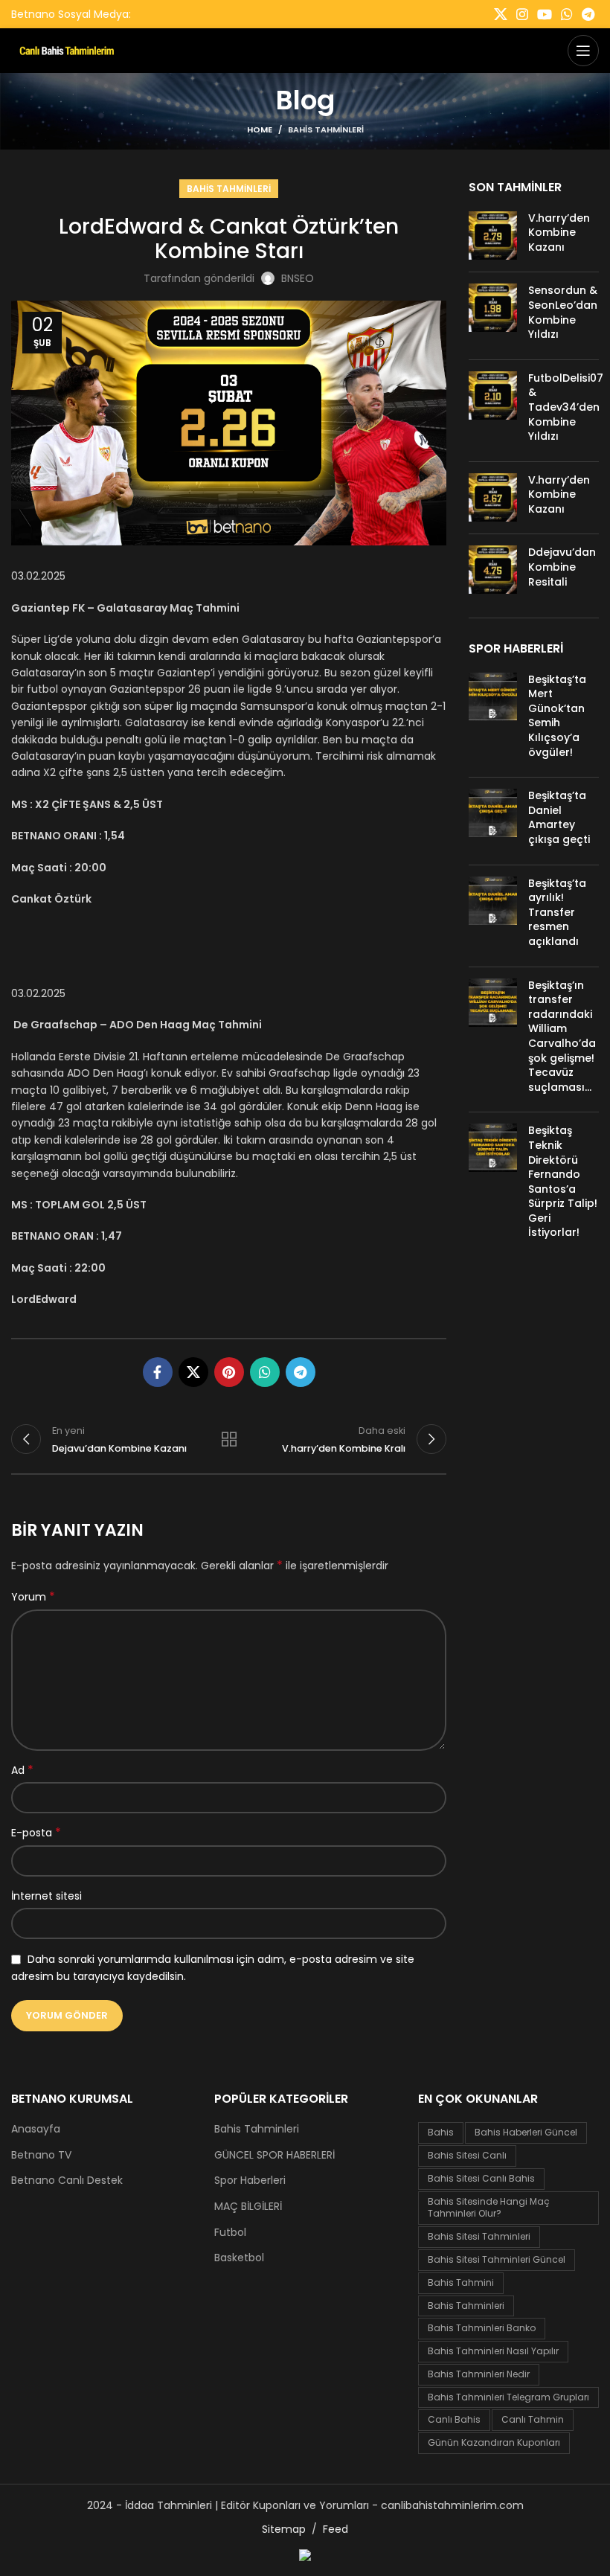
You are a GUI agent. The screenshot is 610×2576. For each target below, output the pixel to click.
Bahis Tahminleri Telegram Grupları (508, 2397)
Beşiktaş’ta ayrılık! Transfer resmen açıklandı (557, 912)
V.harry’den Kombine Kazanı (559, 233)
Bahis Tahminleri (326, 129)
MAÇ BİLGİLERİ (248, 2207)
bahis (441, 2132)
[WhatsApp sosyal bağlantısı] (567, 14)
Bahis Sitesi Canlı (467, 2155)
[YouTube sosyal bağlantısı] (545, 14)
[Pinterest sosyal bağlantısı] (229, 1372)
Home (260, 129)
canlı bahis (454, 2419)
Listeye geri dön (229, 1439)
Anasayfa (36, 2129)
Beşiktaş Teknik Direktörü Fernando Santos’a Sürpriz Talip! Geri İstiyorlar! (563, 1181)
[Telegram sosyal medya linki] (588, 14)
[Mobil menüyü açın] (583, 51)
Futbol (230, 2233)
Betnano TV (41, 2155)
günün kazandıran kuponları (494, 2442)
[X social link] (501, 14)
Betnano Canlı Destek (67, 2181)
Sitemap (284, 2529)
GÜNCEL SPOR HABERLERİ (274, 2155)
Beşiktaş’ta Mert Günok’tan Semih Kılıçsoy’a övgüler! (557, 716)
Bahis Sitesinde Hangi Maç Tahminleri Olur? (489, 2208)
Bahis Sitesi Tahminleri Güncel (497, 2259)
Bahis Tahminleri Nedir (479, 2374)
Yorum (33, 1597)
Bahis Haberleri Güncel (526, 2132)
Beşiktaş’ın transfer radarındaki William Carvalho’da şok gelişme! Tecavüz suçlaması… (562, 1036)
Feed (335, 2529)
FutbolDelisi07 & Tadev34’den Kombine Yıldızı (566, 407)
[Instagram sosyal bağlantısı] (522, 14)
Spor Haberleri (250, 2181)
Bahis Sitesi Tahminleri (479, 2236)
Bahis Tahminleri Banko (482, 2328)
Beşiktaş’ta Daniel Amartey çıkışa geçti (559, 817)
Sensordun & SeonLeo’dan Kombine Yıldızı (563, 312)
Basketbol (239, 2258)
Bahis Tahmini (461, 2282)
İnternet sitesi (46, 1896)
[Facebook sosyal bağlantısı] (158, 1372)
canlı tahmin (533, 2419)
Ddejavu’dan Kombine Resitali (562, 567)
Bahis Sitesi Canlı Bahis (481, 2178)
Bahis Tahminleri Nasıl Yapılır (493, 2351)
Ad (22, 1770)
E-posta (36, 1833)
